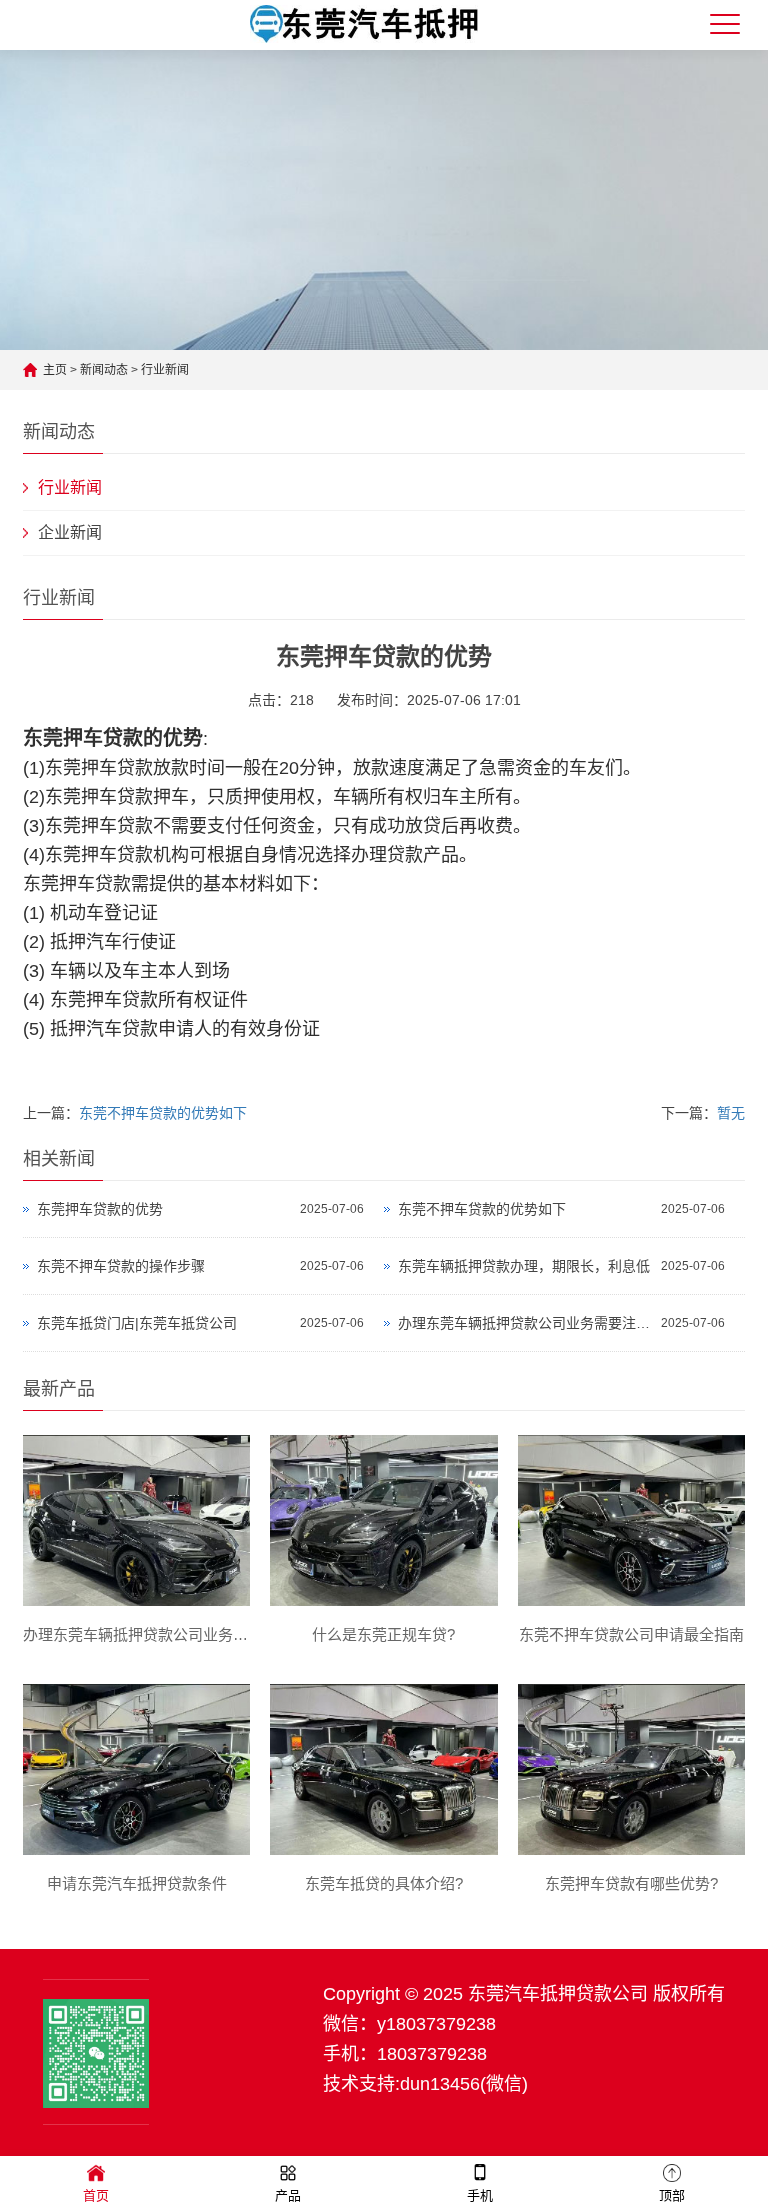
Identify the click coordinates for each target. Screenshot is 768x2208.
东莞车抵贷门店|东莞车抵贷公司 (137, 1323)
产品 (288, 2195)
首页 (96, 2195)
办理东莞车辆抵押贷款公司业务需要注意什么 (524, 1323)
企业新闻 (70, 532)
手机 (480, 2195)
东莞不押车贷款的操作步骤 (121, 1266)
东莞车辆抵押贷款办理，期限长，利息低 (524, 1266)
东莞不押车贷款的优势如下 (163, 1113)
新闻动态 (104, 370)
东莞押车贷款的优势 (100, 1209)
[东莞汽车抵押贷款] (364, 37)
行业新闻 (165, 370)
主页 (55, 370)
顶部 (672, 2195)
